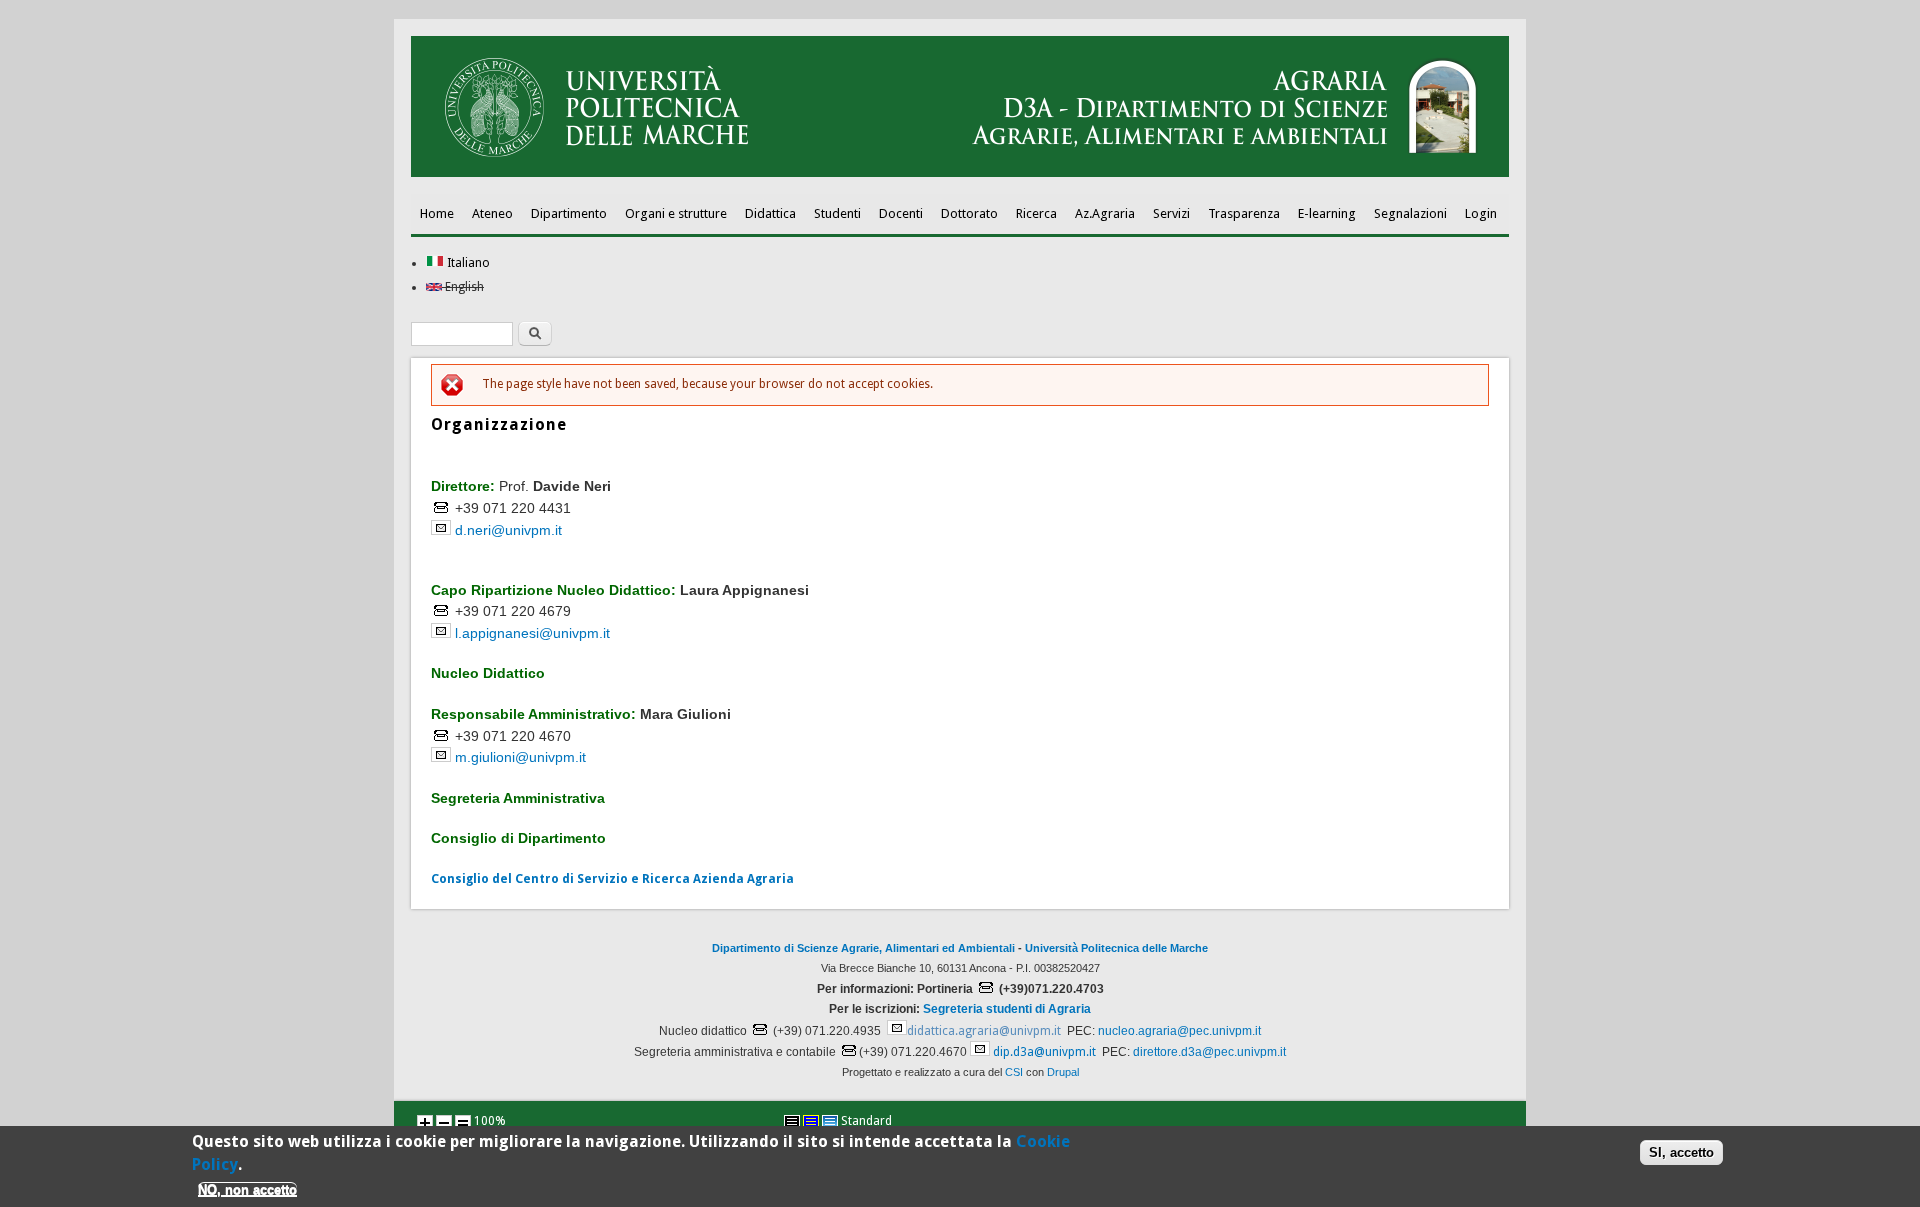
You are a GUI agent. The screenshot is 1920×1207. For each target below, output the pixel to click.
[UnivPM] (960, 173)
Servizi (1171, 213)
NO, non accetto (247, 1189)
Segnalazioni (1410, 213)
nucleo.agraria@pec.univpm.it (1179, 1031)
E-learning (1327, 213)
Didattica (770, 213)
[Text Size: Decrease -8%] (444, 1123)
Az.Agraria (1105, 213)
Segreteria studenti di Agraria (1007, 1009)
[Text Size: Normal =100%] (463, 1123)
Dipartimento (569, 213)
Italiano (467, 263)
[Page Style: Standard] (830, 1123)
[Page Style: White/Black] (792, 1123)
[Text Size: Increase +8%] (425, 1123)
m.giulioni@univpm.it (520, 757)
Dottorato (969, 213)
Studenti (837, 213)
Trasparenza (1244, 213)
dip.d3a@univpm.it (1044, 1052)
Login (1481, 213)
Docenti (901, 213)
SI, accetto (1681, 1151)
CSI (1014, 1072)
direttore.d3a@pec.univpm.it (1209, 1052)
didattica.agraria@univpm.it (984, 1031)
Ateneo (492, 213)
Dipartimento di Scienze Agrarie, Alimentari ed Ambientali (863, 948)
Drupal (1063, 1072)
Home (437, 213)
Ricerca (1036, 213)
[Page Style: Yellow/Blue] (811, 1123)
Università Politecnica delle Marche (1116, 948)
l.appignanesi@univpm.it (532, 633)
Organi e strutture (676, 213)
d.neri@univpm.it (508, 530)
